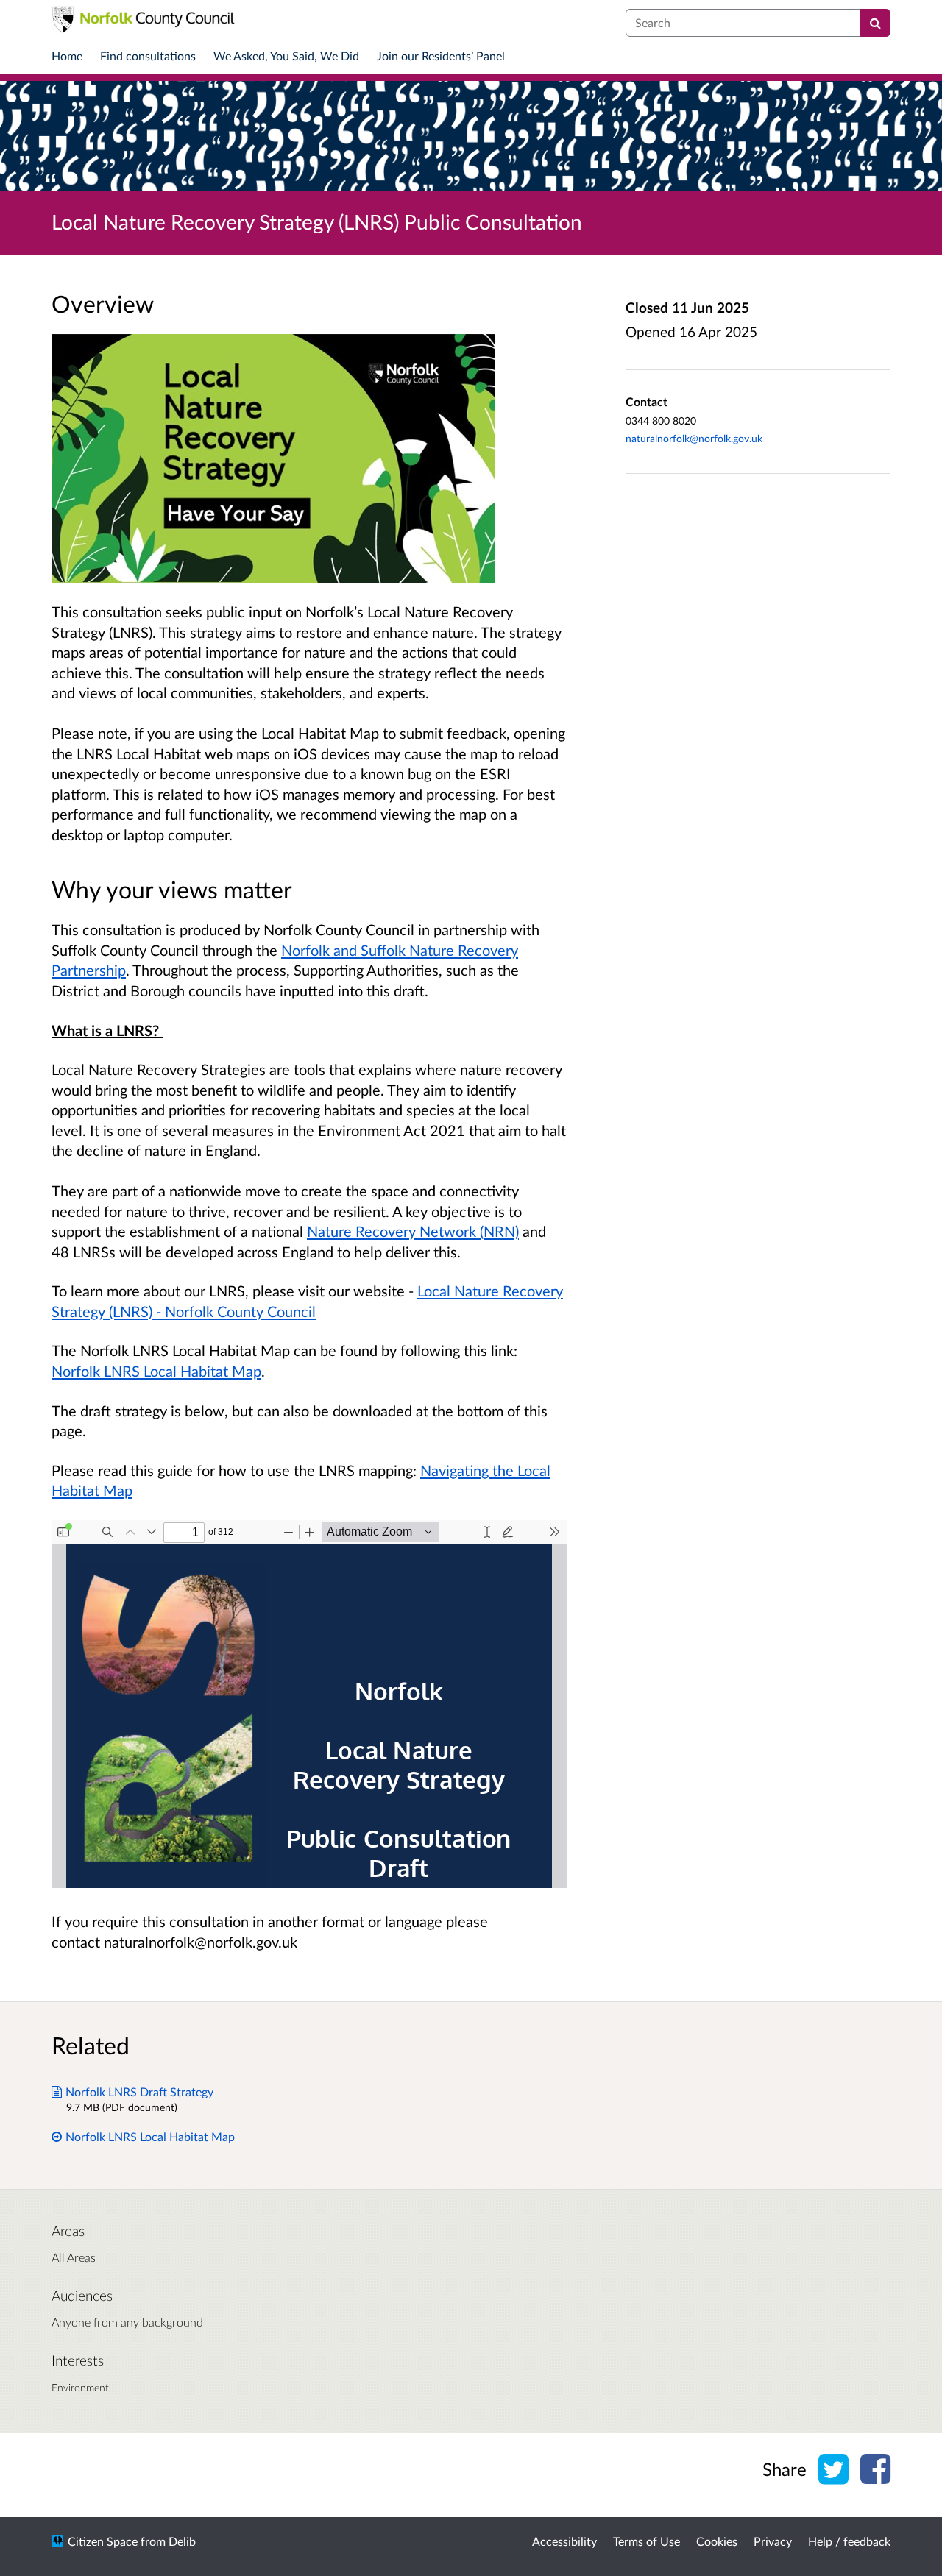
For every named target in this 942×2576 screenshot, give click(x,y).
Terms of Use (647, 2541)
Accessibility (564, 2541)
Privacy (773, 2541)
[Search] (875, 23)
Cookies (717, 2541)
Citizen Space (103, 2541)
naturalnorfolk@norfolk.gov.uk (694, 438)
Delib (182, 2541)
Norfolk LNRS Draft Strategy (139, 2091)
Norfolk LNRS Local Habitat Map (156, 1371)
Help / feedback (849, 2541)
